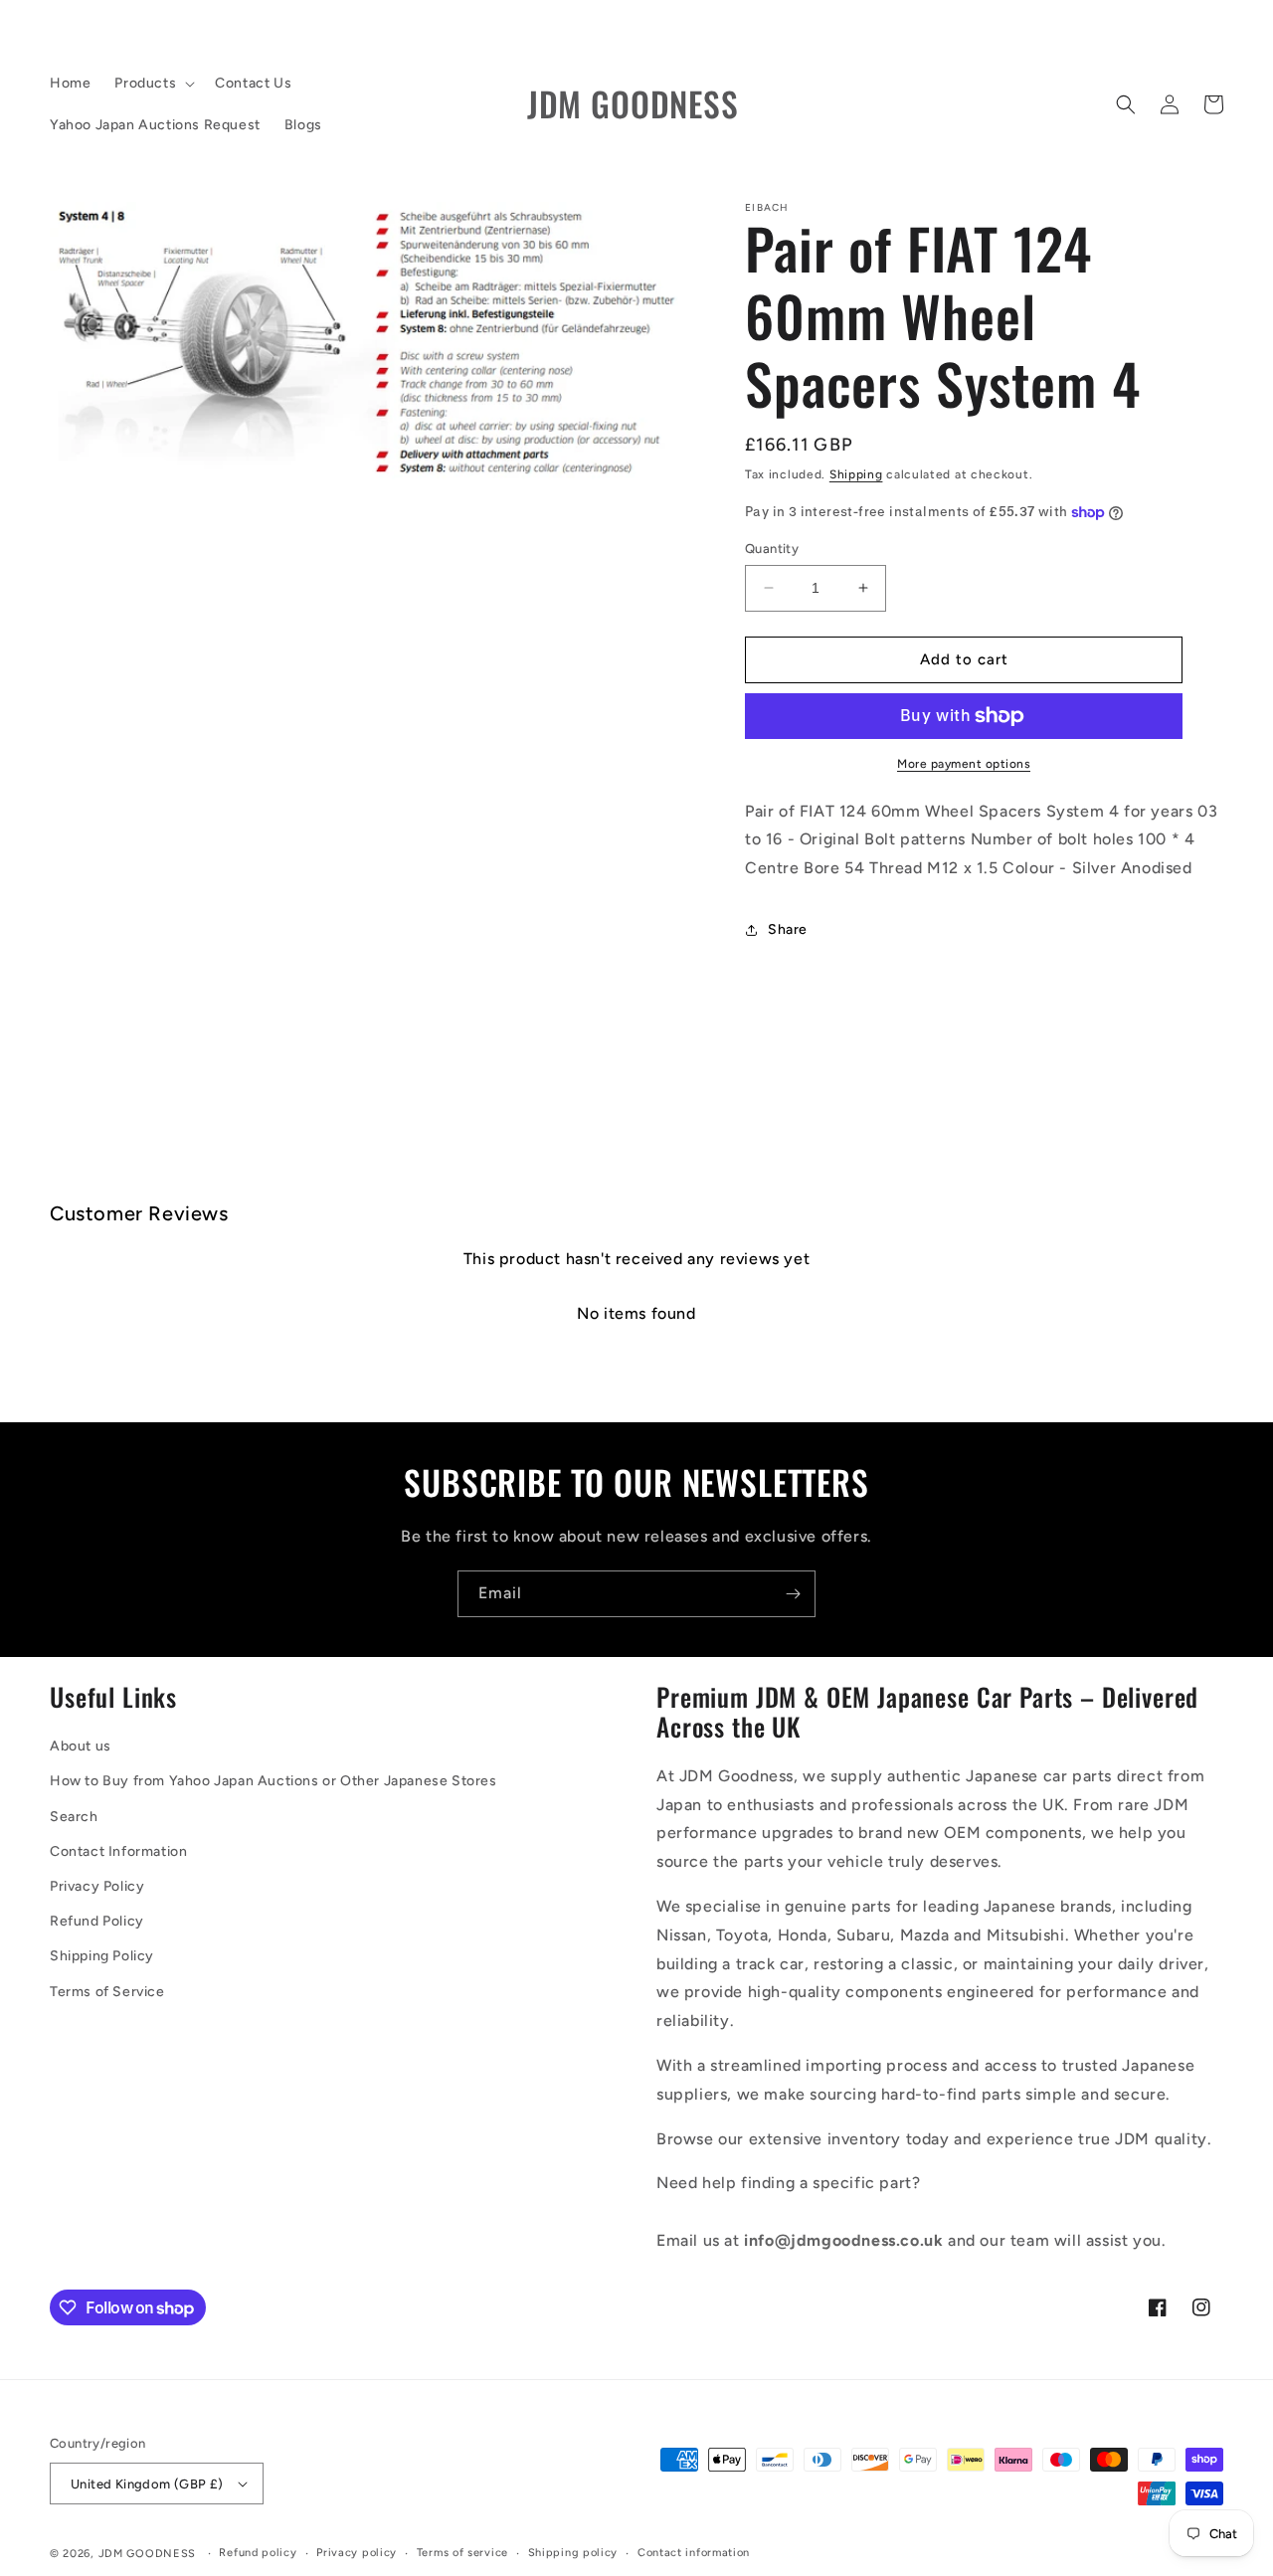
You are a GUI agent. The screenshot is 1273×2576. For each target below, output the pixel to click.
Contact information (694, 2553)
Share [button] (788, 929)
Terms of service (462, 2553)
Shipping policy (573, 2553)
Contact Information (118, 1851)
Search (74, 1817)
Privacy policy (357, 2553)
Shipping (856, 474)
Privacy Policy (97, 1886)
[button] (153, 84)
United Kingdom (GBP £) (147, 2484)
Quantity (772, 549)
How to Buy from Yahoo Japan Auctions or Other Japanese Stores (273, 1781)
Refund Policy (97, 1921)
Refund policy (258, 2553)
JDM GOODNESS (147, 2554)
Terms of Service (107, 1992)
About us (81, 1746)
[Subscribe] (793, 1594)
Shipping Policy (102, 1956)
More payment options (964, 764)
